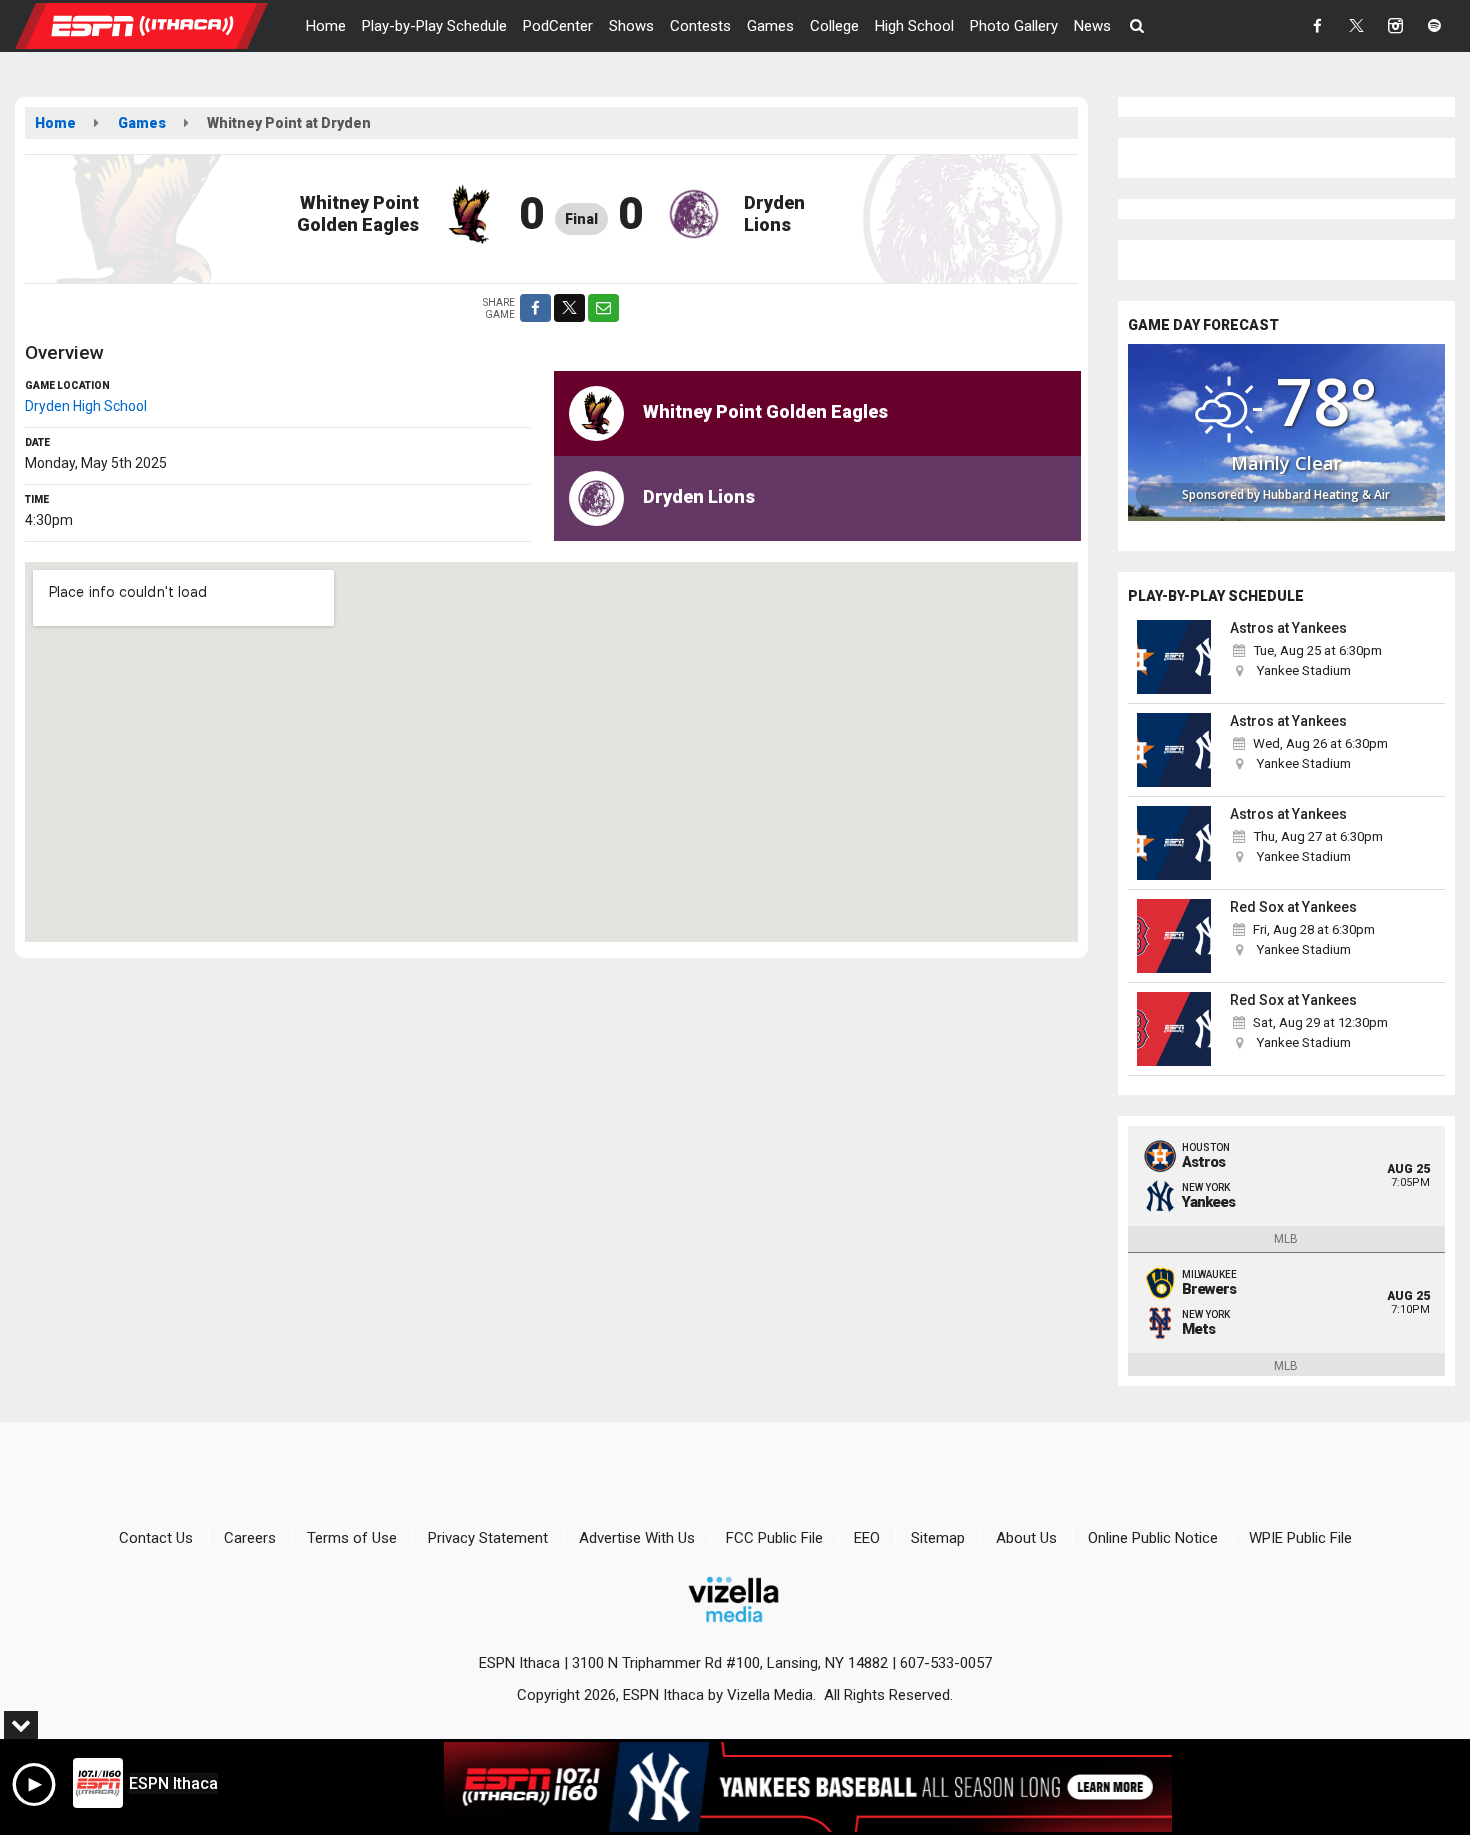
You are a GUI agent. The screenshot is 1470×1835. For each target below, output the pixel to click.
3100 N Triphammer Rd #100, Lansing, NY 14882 (730, 1663)
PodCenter (558, 26)
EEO (867, 1538)
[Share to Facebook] (535, 308)
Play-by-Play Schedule (434, 26)
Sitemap (938, 1538)
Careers (250, 1538)
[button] (1137, 26)
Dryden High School (86, 406)
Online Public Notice (1153, 1538)
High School (914, 26)
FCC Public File (774, 1538)
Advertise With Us (637, 1538)
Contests (700, 26)
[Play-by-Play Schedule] (1175, 657)
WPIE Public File (1300, 1538)
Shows (631, 26)
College (834, 26)
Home (326, 26)
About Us (1026, 1538)
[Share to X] (569, 308)
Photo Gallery (1014, 26)
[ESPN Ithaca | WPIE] (156, 25)
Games (770, 26)
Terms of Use (352, 1538)
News (1092, 26)
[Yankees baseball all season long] (808, 1787)
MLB (1286, 1239)
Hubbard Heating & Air (1326, 494)
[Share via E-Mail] (603, 308)
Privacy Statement (488, 1538)
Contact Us (156, 1538)
